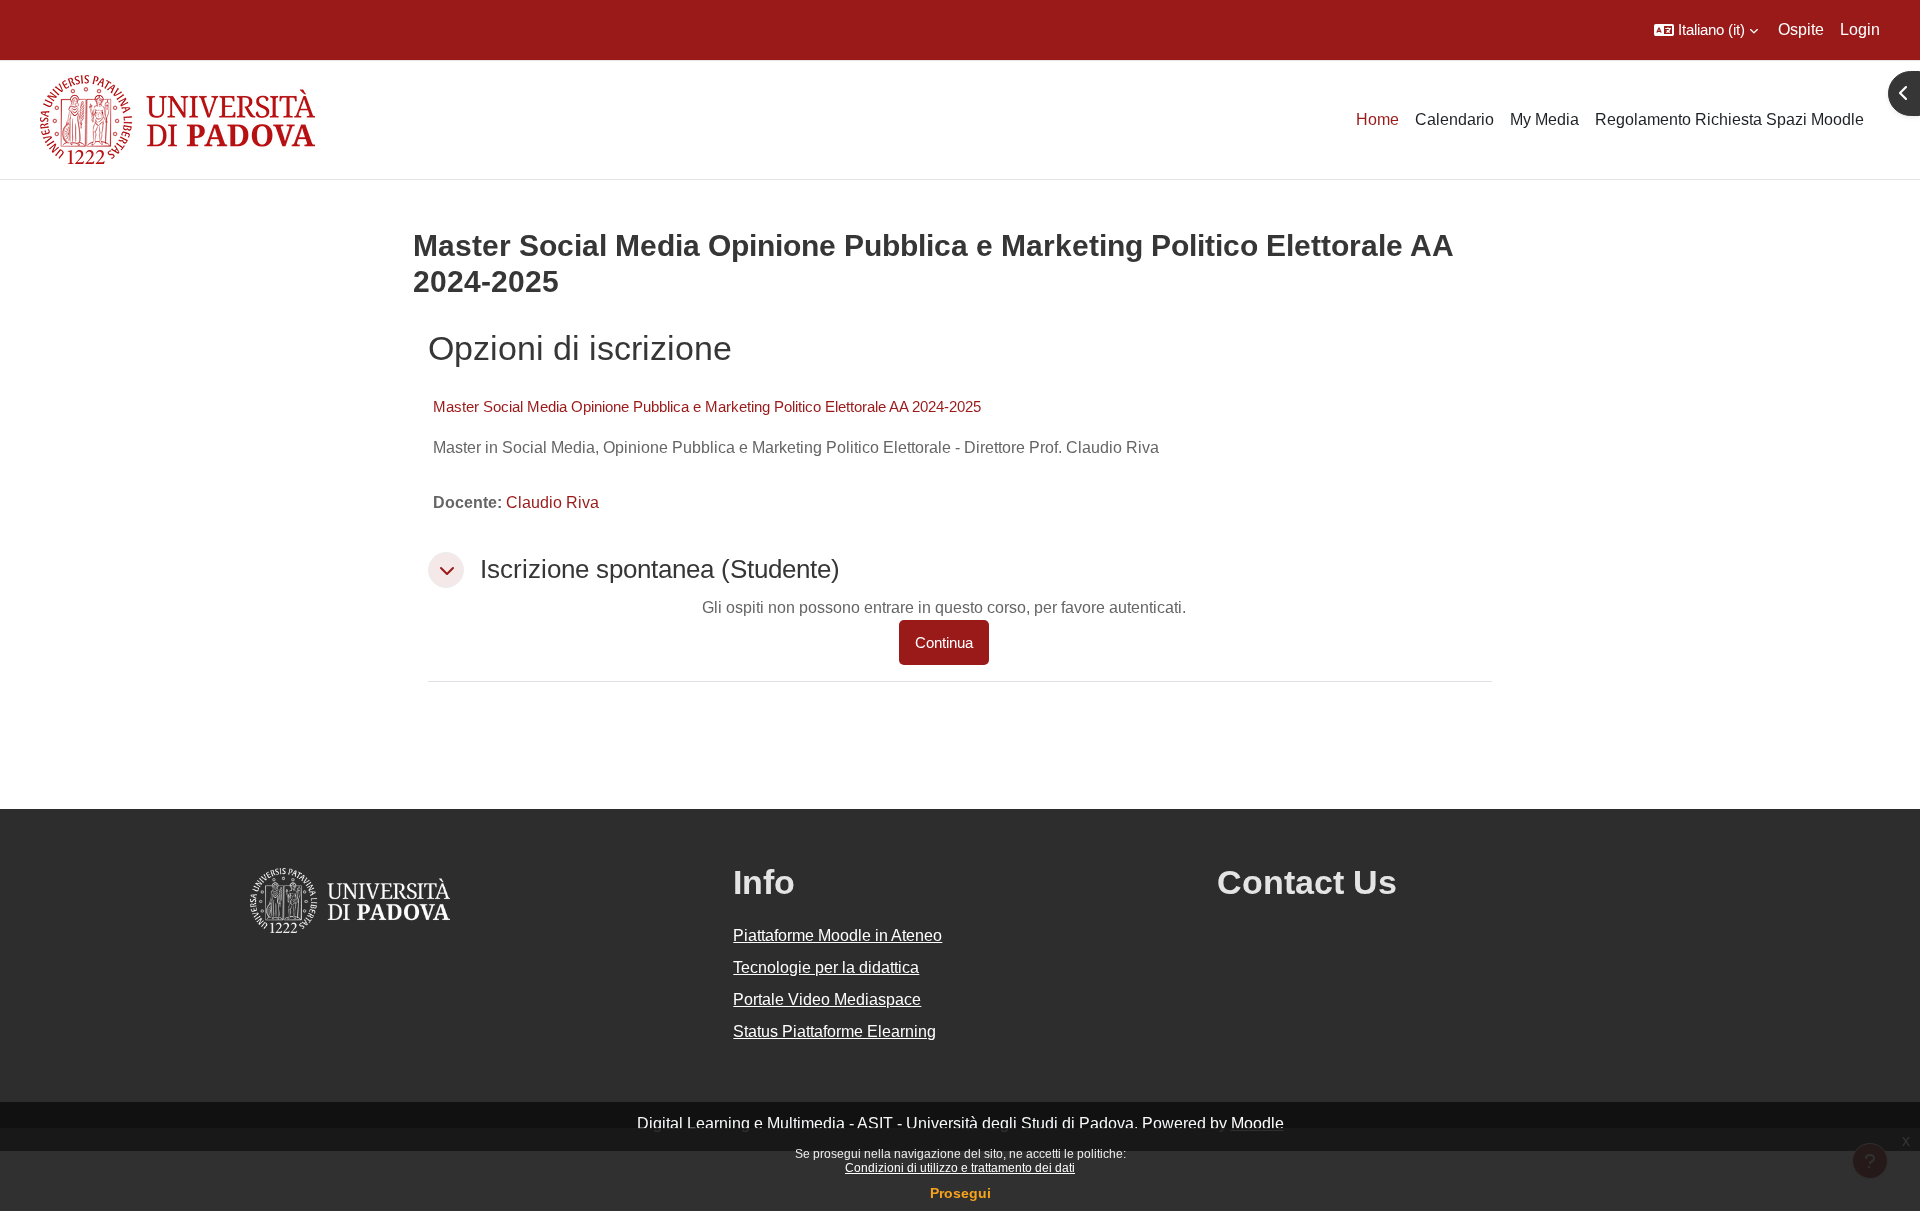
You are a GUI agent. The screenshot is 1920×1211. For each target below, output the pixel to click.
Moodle (1257, 1123)
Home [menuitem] (1377, 119)
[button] (1706, 30)
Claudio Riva (552, 502)
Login (1860, 29)
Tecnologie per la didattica (826, 967)
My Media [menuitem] (1544, 119)
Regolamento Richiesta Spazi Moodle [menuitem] (1729, 119)
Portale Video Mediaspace (827, 999)
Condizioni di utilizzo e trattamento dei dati (960, 1168)
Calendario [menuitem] (1454, 119)
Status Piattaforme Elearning (834, 1031)
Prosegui (960, 1193)
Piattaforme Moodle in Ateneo (837, 935)
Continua (944, 642)
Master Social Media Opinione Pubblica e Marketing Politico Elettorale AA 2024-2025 (707, 406)
